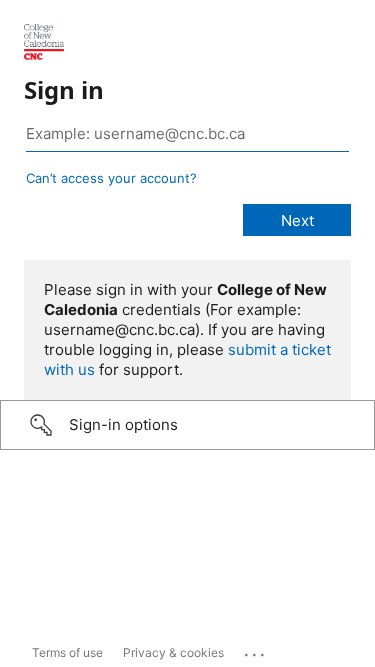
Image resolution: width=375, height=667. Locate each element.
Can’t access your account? (111, 178)
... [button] (256, 650)
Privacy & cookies (173, 652)
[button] (187, 425)
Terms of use (67, 652)
